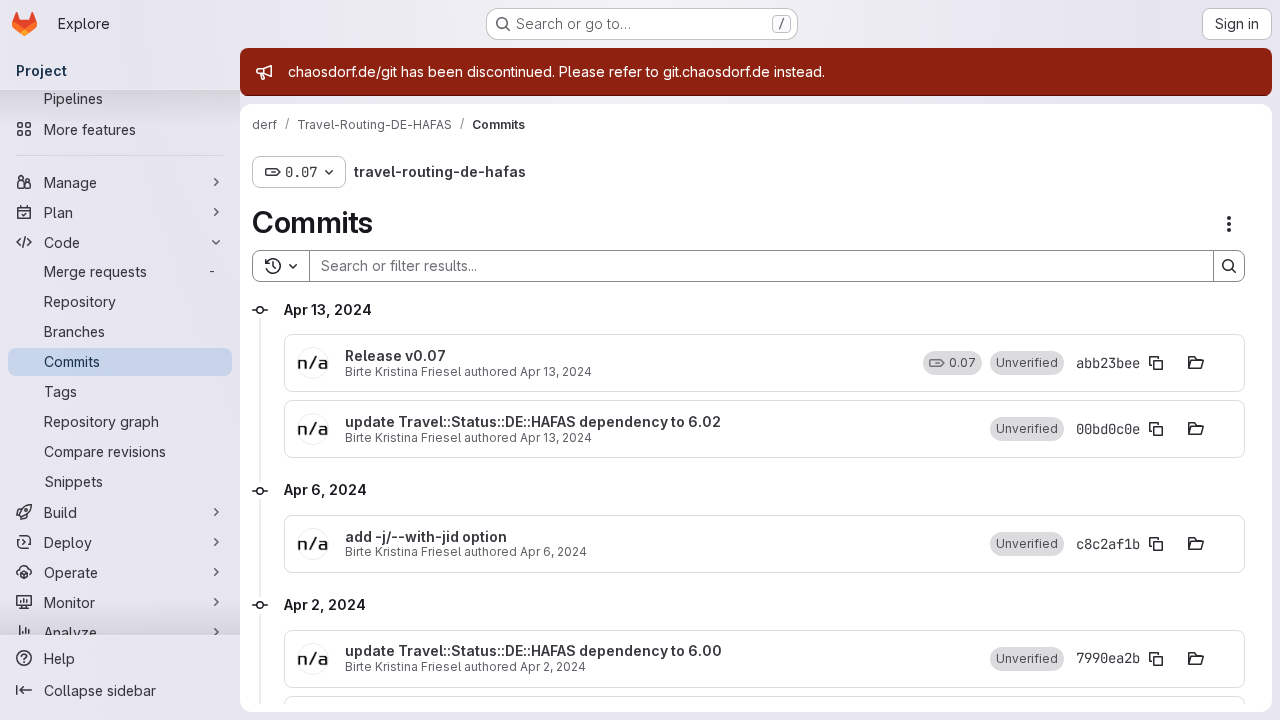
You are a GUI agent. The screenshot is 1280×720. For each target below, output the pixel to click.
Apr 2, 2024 (553, 666)
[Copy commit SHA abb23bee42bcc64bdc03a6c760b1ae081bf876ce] (1156, 363)
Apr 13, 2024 (556, 371)
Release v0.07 (395, 356)
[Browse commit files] (1196, 363)
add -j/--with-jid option (426, 537)
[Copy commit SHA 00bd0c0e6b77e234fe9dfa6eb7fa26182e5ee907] (1156, 429)
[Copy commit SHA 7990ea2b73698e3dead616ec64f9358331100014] (1156, 659)
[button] (1027, 363)
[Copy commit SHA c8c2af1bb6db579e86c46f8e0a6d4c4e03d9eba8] (1156, 544)
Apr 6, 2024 (553, 551)
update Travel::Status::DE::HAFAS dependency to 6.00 (533, 651)
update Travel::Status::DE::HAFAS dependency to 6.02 (533, 422)
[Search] (1229, 266)
